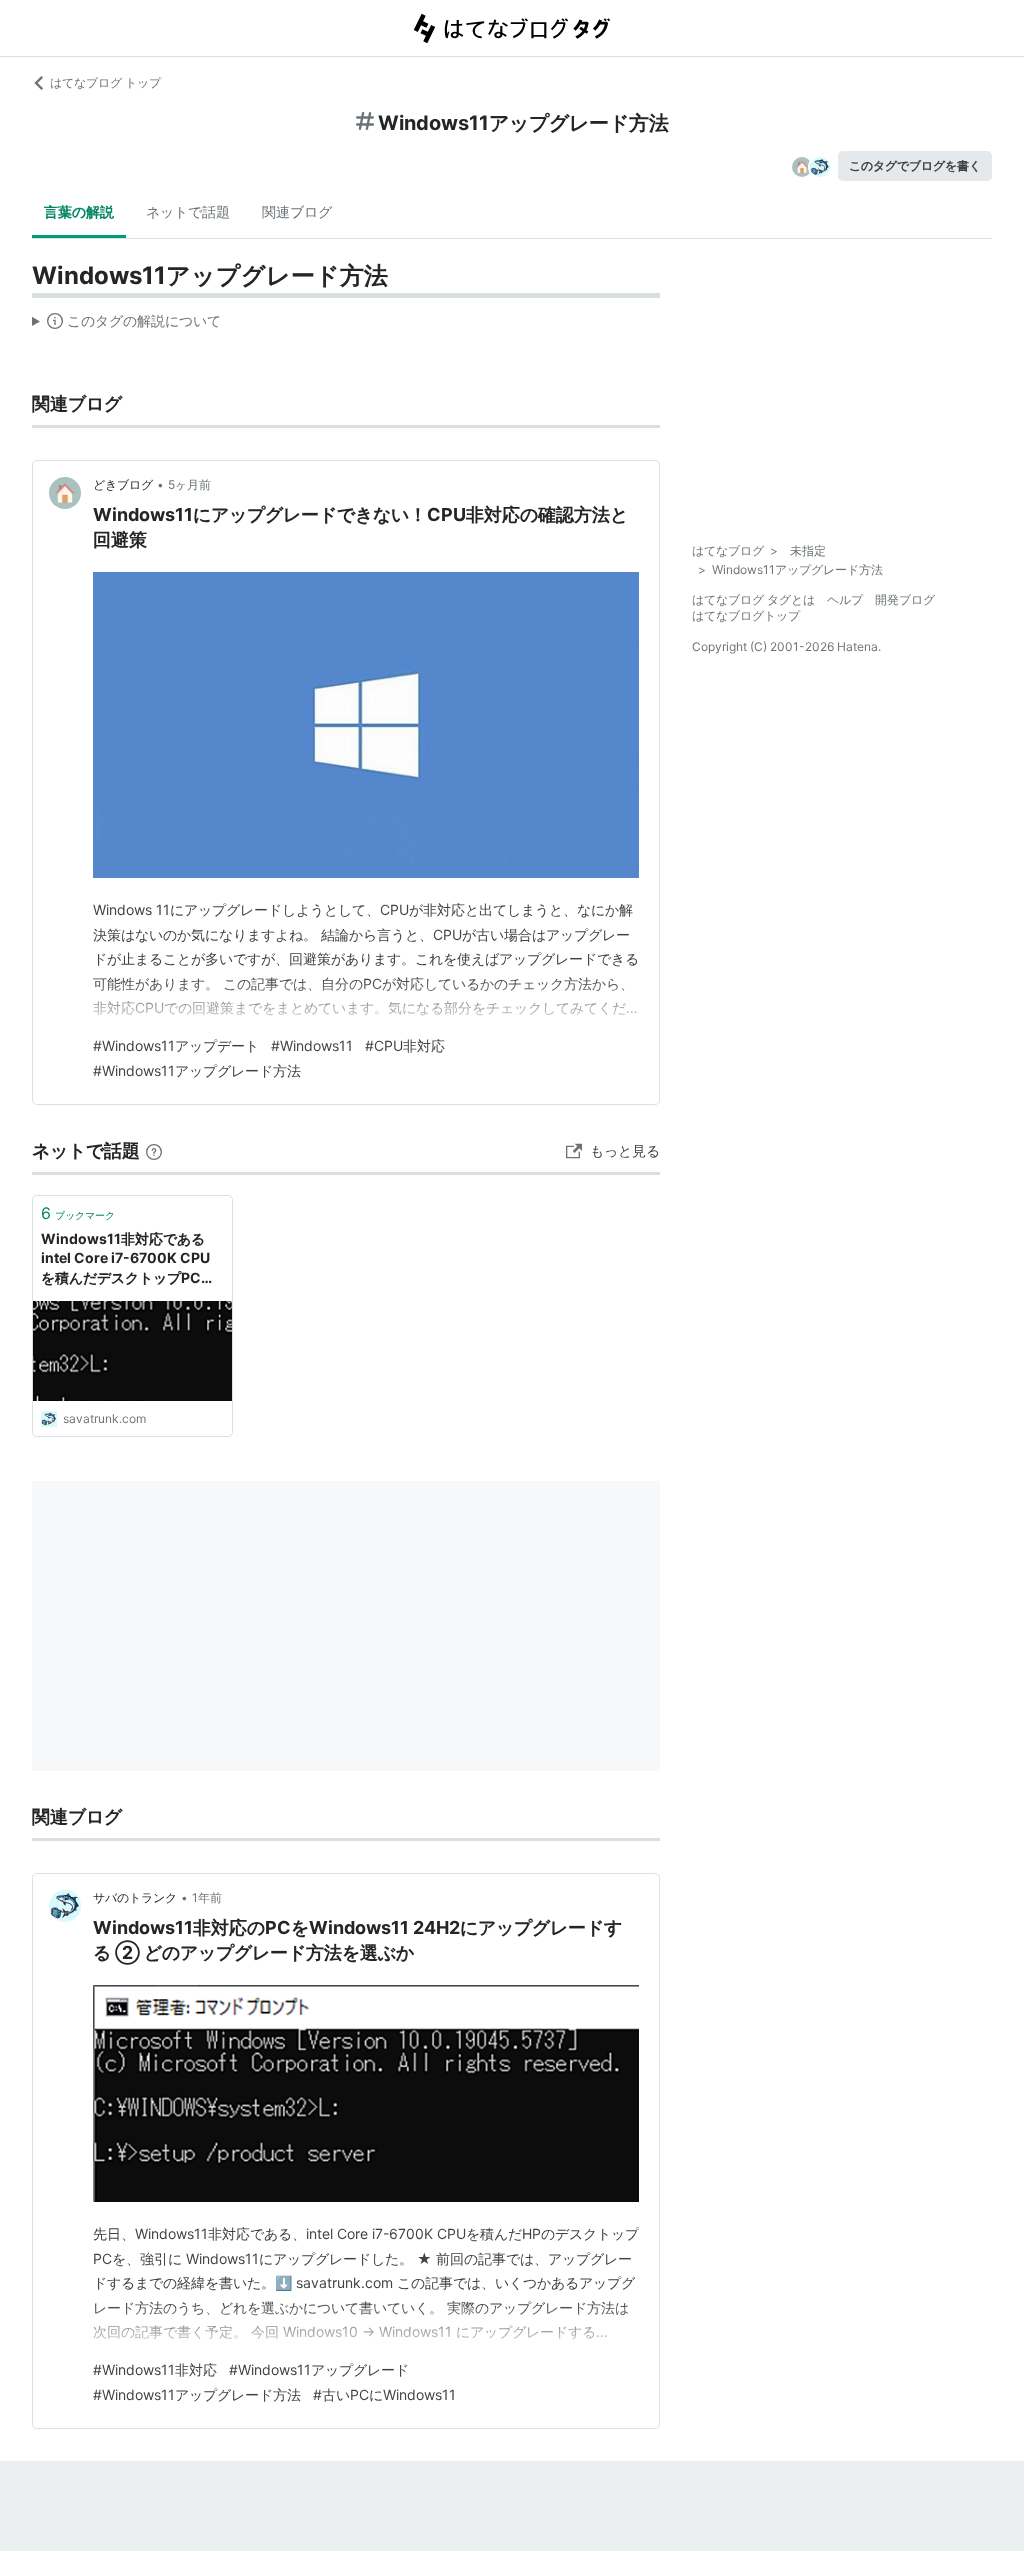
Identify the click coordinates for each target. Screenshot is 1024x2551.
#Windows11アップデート (176, 1045)
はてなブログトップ (746, 615)
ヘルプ (845, 599)
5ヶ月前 (189, 484)
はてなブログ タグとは (753, 599)
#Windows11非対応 (155, 2369)
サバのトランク (135, 1897)
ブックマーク (78, 1213)
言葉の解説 (79, 211)
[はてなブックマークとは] (154, 1150)
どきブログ (123, 484)
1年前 (207, 1897)
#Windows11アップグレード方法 (197, 1070)
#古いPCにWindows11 (384, 2394)
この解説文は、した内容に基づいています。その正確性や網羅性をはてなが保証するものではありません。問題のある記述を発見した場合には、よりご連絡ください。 (126, 325)
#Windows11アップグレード (319, 2369)
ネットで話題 (188, 211)
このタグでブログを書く (915, 165)
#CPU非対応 (405, 1045)
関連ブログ (297, 211)
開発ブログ (905, 599)
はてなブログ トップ (105, 82)
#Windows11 (312, 1045)
